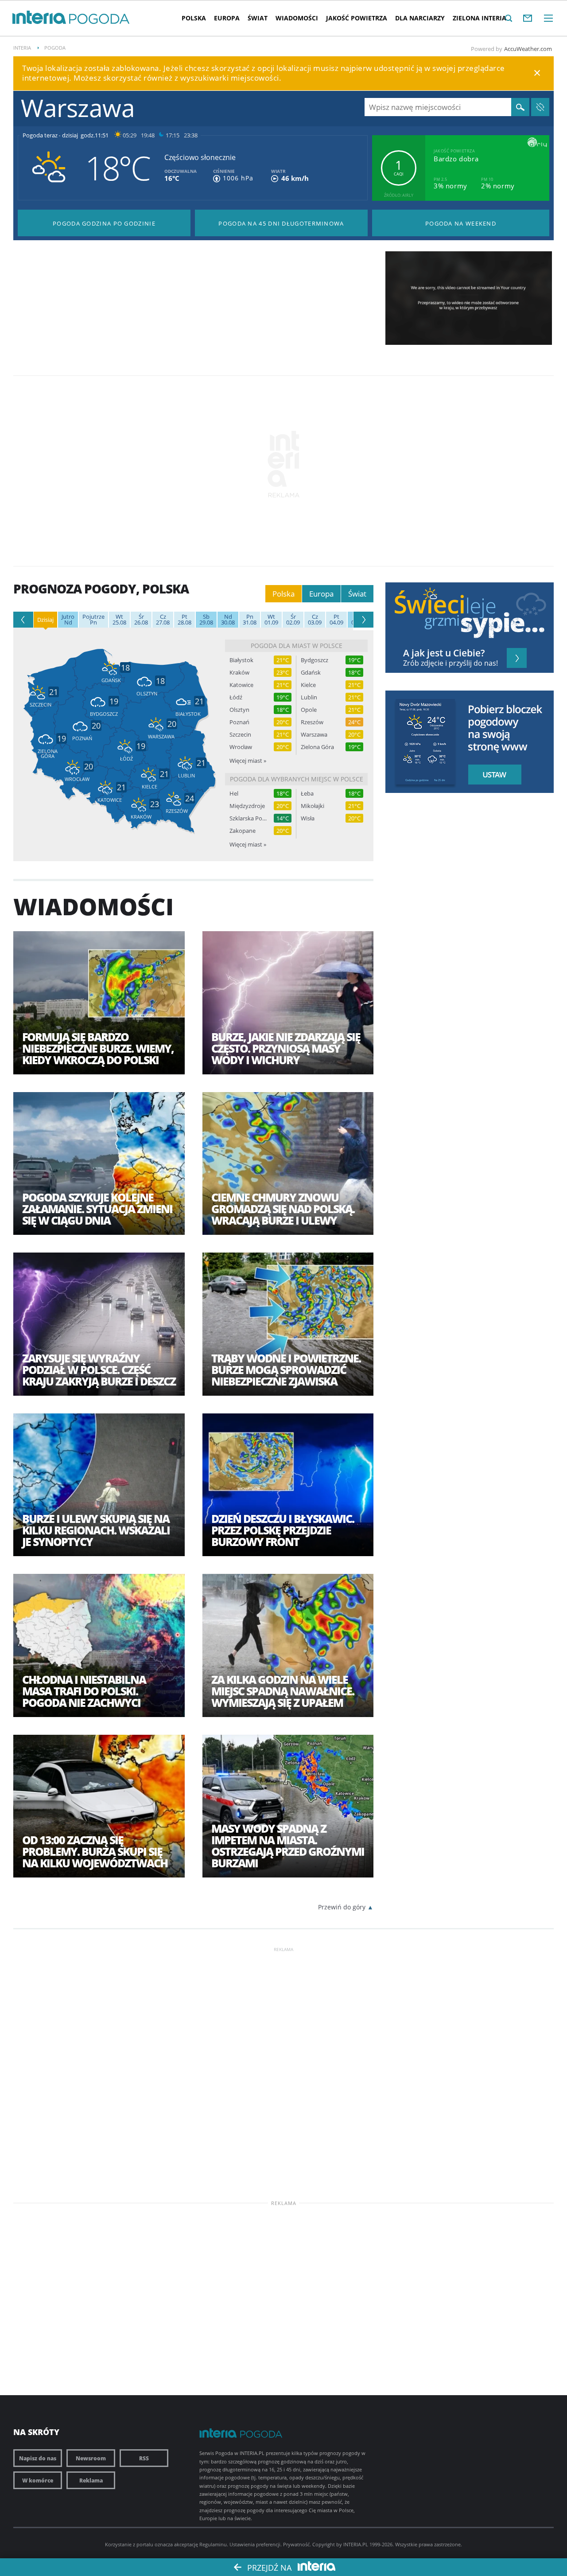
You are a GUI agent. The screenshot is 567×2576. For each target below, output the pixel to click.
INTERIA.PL (356, 2544)
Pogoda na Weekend (461, 223)
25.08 (119, 620)
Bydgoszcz (315, 660)
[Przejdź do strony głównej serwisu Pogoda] (99, 19)
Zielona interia (480, 18)
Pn (93, 620)
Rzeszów (312, 722)
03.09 (315, 620)
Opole (309, 710)
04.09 (336, 620)
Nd (68, 620)
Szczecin (240, 735)
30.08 (228, 620)
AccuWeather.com (528, 49)
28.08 (184, 620)
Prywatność (296, 2544)
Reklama (91, 2480)
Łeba (307, 794)
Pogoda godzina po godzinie (104, 223)
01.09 (271, 620)
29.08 (206, 620)
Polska (194, 18)
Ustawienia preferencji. (256, 2544)
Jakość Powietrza (357, 18)
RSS (144, 2458)
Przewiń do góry (342, 1907)
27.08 (163, 620)
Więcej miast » (248, 761)
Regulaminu (213, 2544)
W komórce (38, 2480)
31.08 (250, 620)
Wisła (308, 818)
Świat (258, 18)
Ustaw (492, 775)
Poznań (239, 722)
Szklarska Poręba (248, 818)
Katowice (241, 685)
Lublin (309, 697)
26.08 (141, 620)
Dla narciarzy (420, 18)
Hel (234, 794)
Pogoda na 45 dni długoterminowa (281, 223)
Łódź (236, 697)
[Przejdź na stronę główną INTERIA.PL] (39, 18)
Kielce (308, 685)
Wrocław (241, 747)
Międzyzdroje (247, 806)
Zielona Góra (317, 747)
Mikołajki (313, 806)
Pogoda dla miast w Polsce (297, 646)
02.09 (293, 620)
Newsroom (91, 2458)
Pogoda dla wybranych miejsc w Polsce (297, 779)
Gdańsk (311, 673)
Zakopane (243, 831)
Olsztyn (239, 710)
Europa (227, 18)
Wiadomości (297, 18)
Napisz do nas (38, 2458)
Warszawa (314, 735)
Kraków (239, 673)
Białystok (241, 660)
